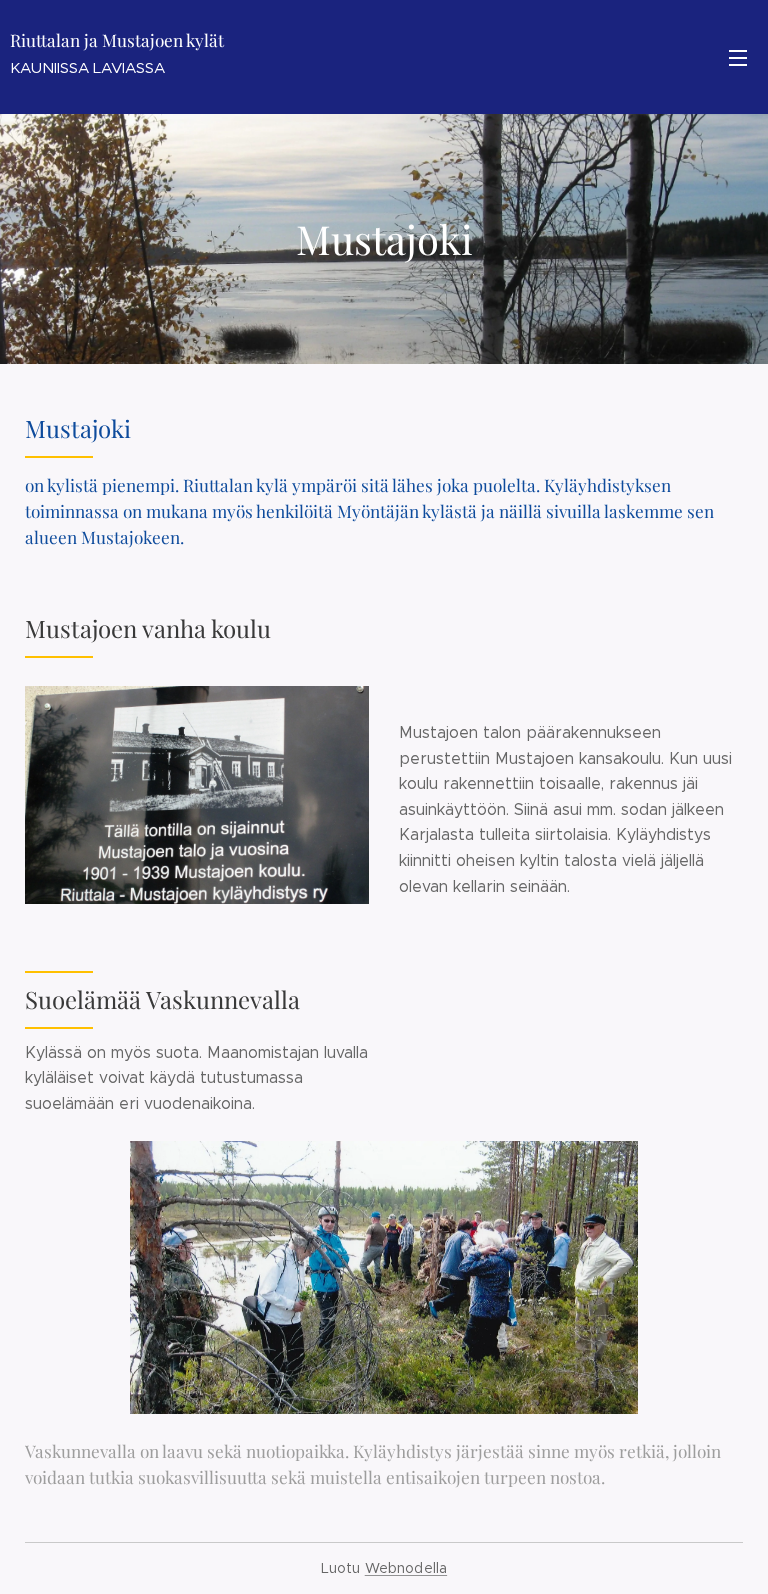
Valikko (738, 57)
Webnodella (406, 1568)
